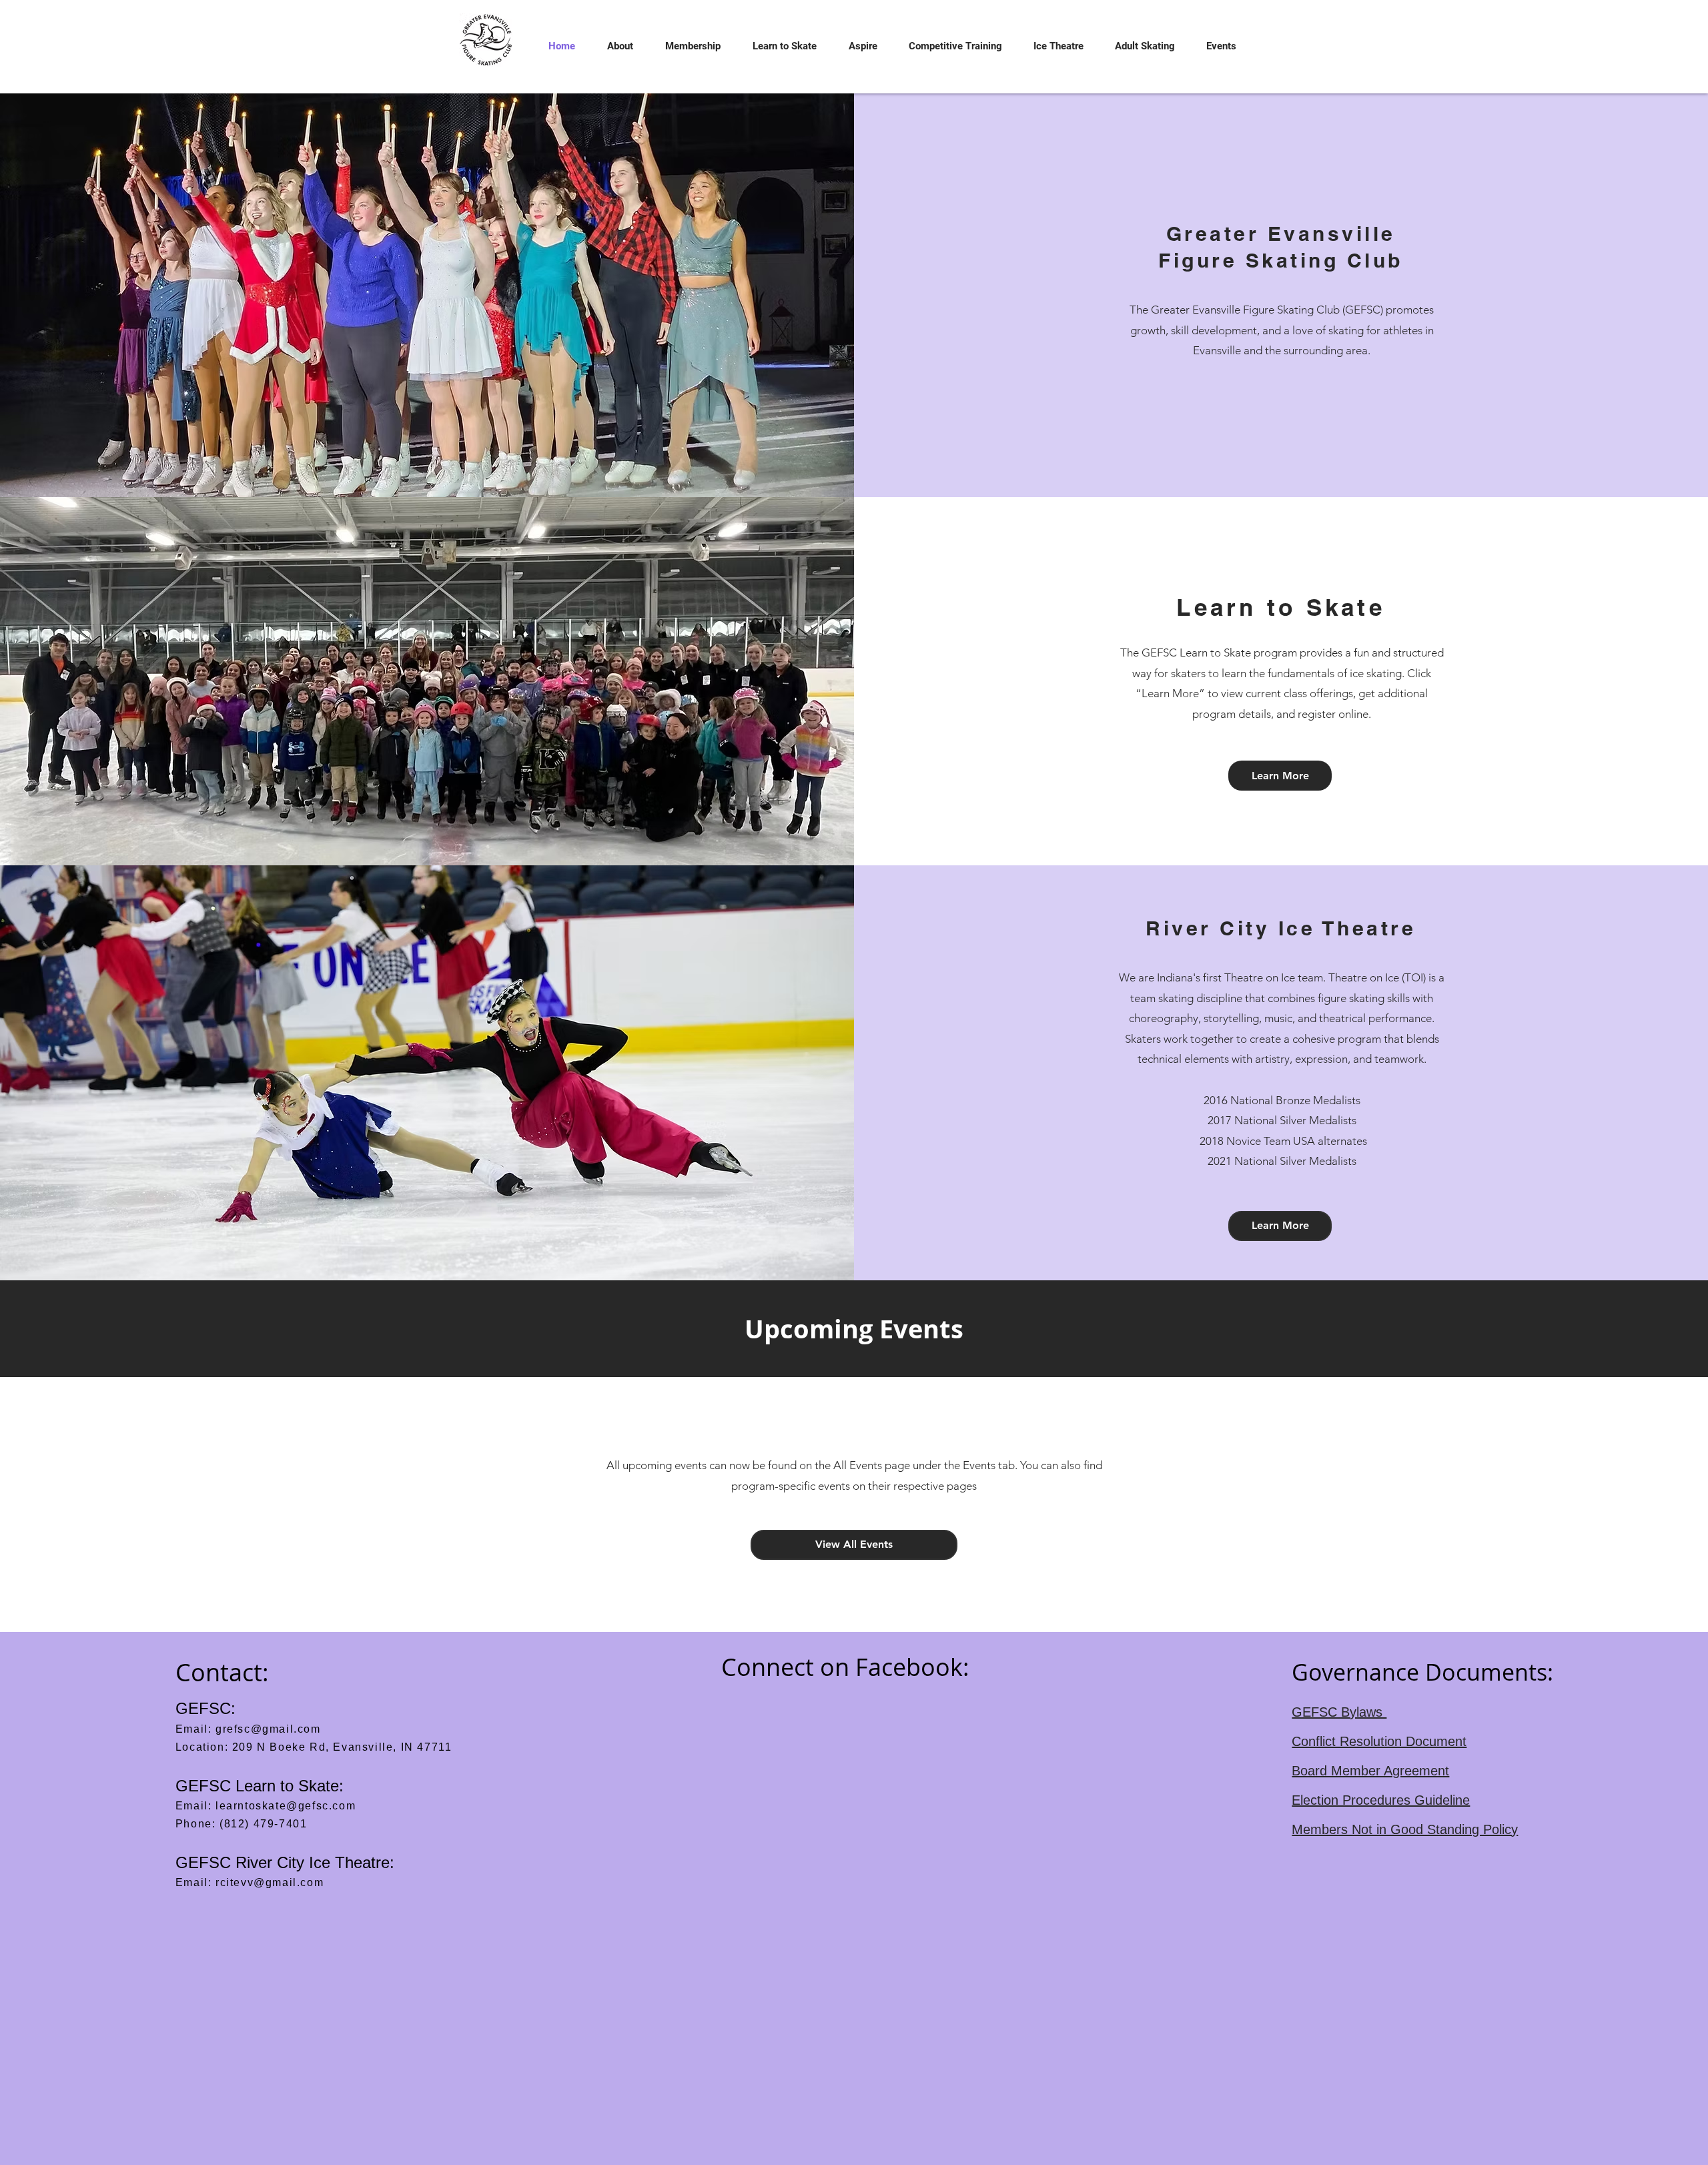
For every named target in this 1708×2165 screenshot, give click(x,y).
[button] (614, 46)
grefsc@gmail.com (268, 1729)
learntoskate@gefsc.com (286, 1806)
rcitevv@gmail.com (270, 1882)
